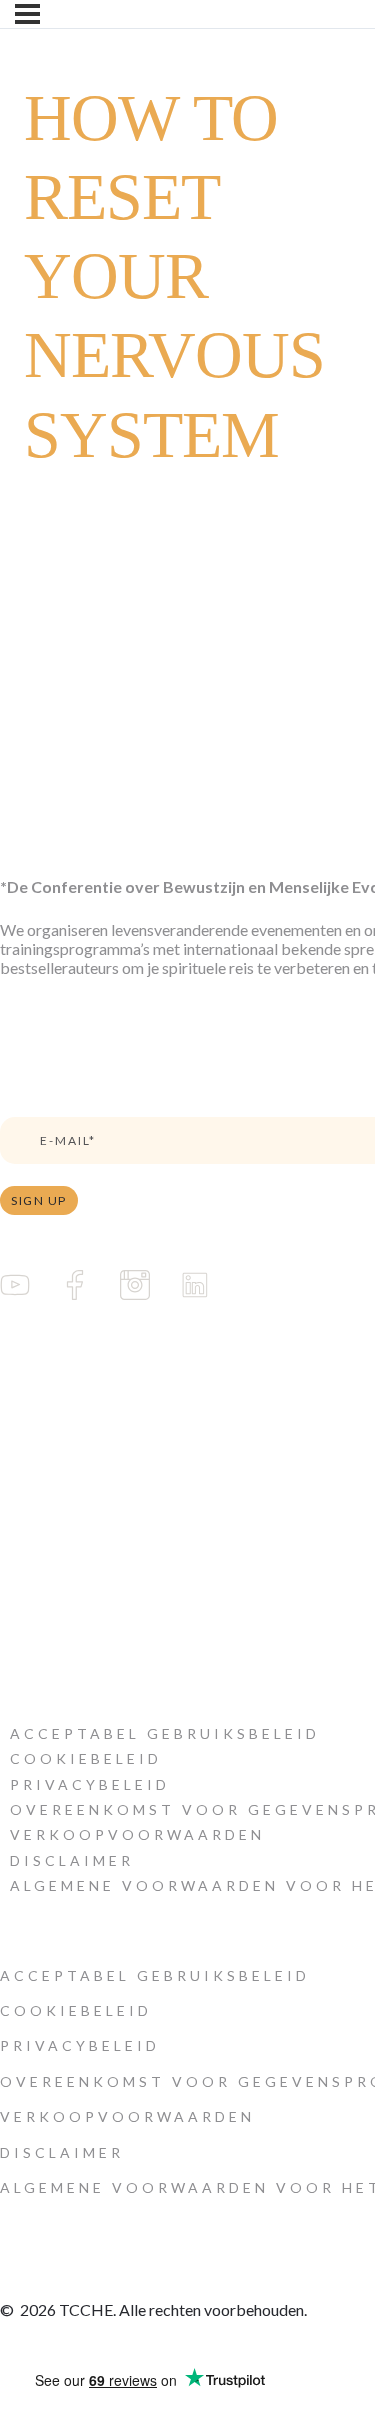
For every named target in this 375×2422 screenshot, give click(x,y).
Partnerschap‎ (42, 1491)
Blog (17, 1455)
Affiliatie (28, 1562)
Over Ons (33, 1419)
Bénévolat (34, 1526)
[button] (165, 1733)
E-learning (35, 1383)
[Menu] (27, 14)
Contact (26, 1598)
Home (21, 1347)
